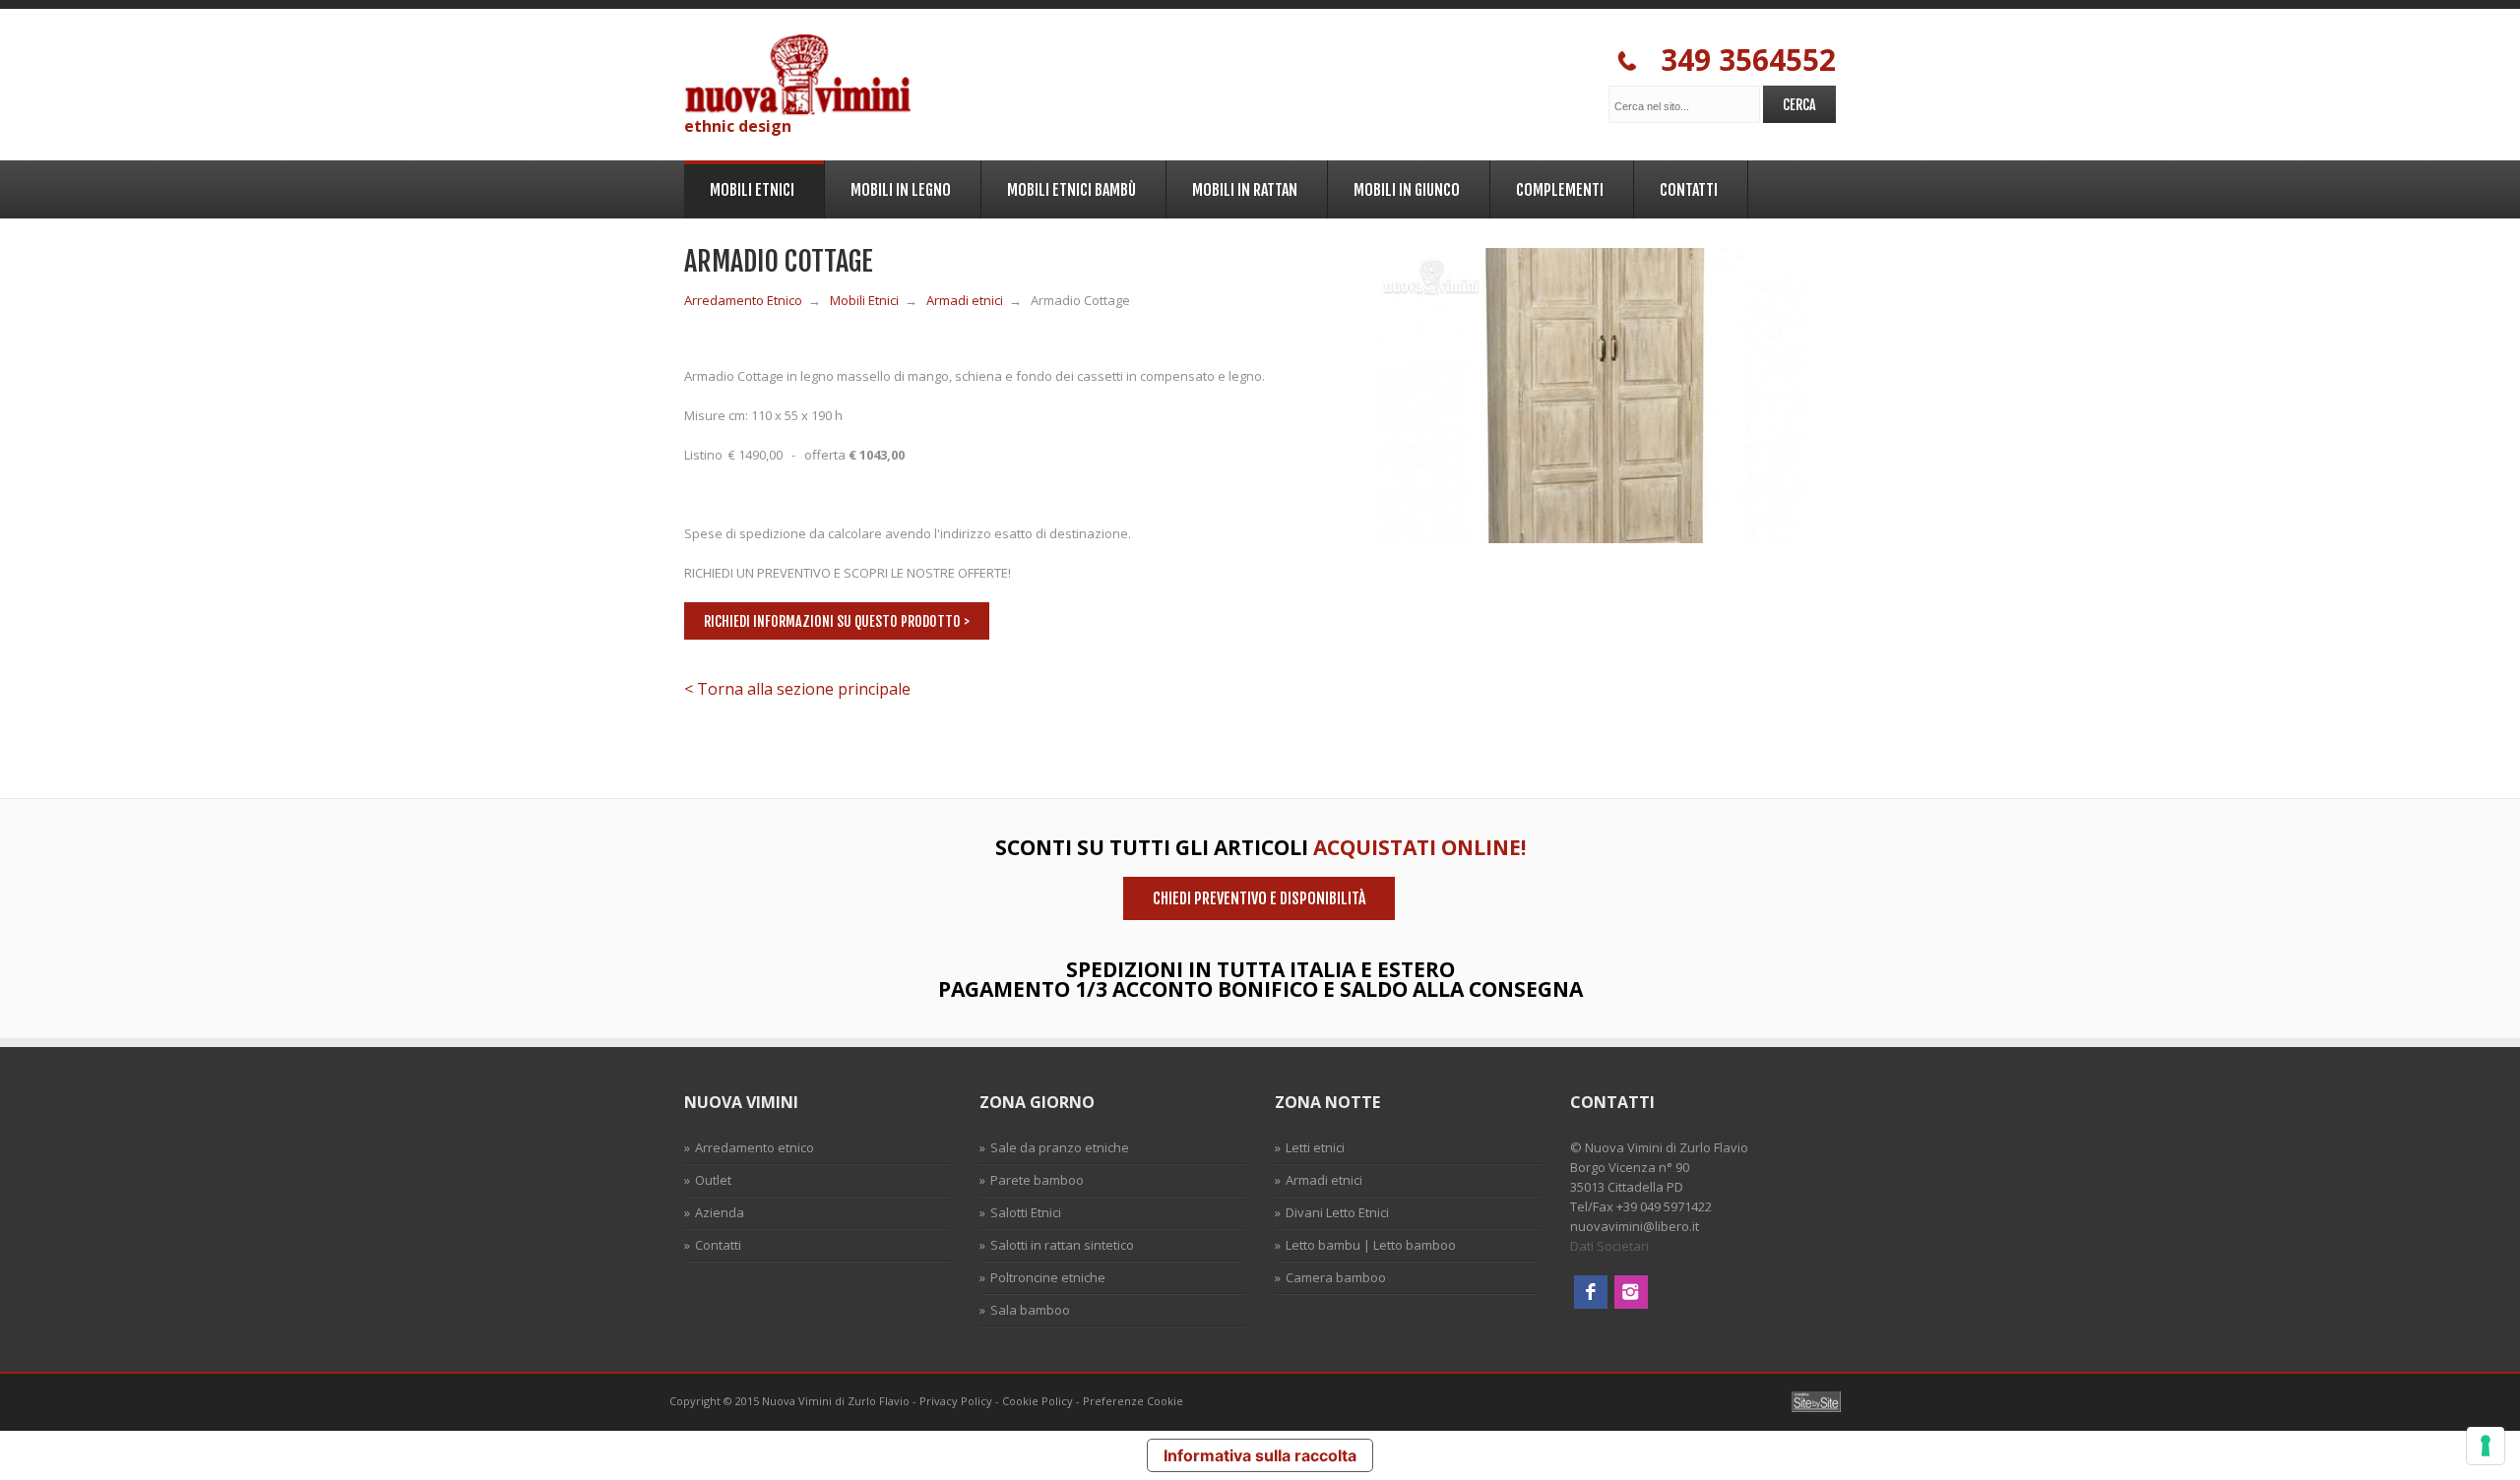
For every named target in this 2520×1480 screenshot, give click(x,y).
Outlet (713, 1180)
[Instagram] (1631, 1304)
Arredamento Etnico (743, 300)
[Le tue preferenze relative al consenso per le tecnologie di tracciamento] (2486, 1446)
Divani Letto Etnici (1337, 1212)
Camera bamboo (1336, 1277)
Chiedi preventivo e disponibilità (1259, 898)
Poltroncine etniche (1048, 1277)
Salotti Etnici (1026, 1212)
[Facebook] (1591, 1304)
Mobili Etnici (739, 188)
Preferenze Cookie (1133, 1401)
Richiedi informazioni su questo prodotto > (837, 621)
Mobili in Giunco (1394, 186)
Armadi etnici (965, 300)
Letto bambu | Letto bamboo (1371, 1245)
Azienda (720, 1212)
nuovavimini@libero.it (1635, 1226)
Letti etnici (1315, 1147)
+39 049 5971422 (1664, 1206)
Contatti (1676, 186)
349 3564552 (1736, 61)
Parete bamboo (1037, 1180)
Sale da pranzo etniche (1060, 1147)
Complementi (1547, 186)
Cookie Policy (1038, 1401)
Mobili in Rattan (1232, 186)
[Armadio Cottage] (1590, 538)
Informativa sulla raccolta (1260, 1455)
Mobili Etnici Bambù (1059, 186)
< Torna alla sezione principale (797, 689)
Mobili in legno (888, 186)
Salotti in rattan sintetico (1062, 1245)
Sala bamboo (1030, 1310)
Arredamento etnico (755, 1147)
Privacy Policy (956, 1401)
